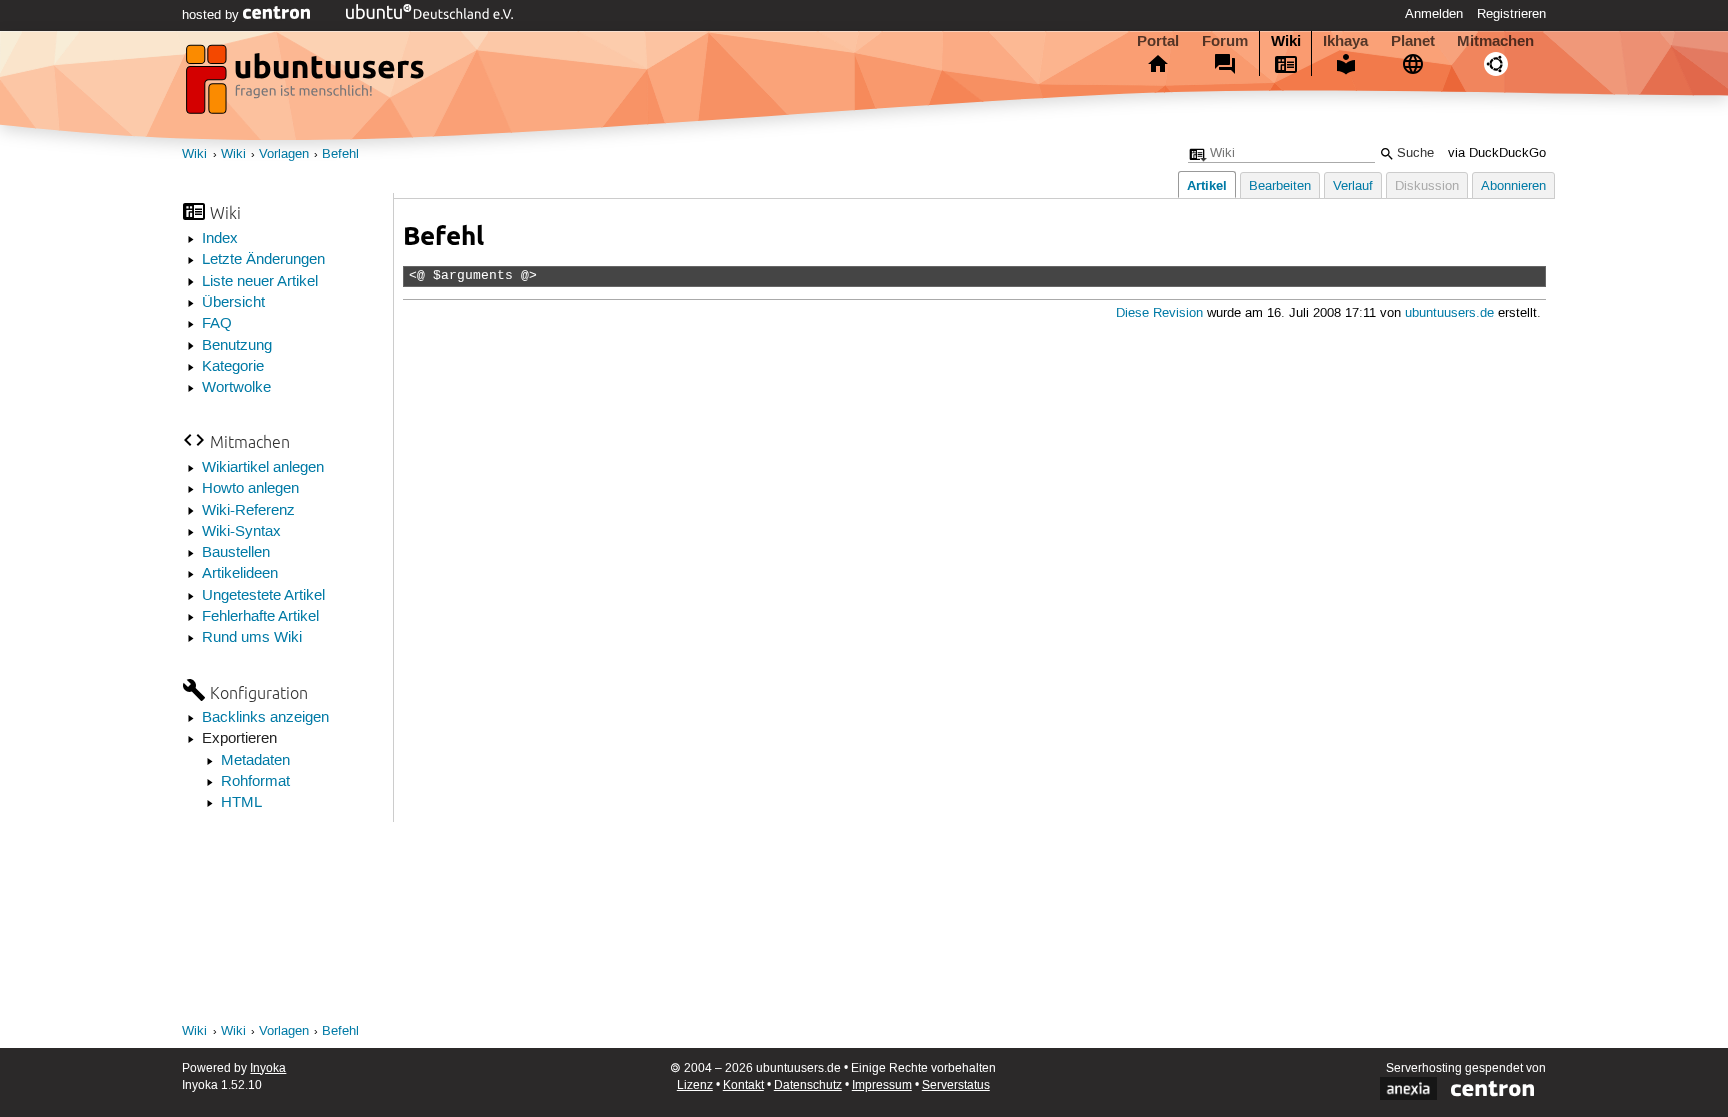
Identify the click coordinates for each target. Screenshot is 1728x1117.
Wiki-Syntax (241, 532)
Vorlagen (284, 154)
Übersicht (233, 303)
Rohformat (255, 782)
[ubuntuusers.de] (307, 85)
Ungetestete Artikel (263, 596)
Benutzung (237, 346)
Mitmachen (1495, 41)
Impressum (882, 1085)
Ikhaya (1345, 41)
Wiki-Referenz (248, 511)
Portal (1158, 41)
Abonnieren (1513, 186)
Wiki (1286, 41)
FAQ (217, 324)
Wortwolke (236, 388)
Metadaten (255, 761)
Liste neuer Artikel (260, 282)
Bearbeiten (1280, 186)
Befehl (340, 154)
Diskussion (1427, 186)
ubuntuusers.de (1449, 313)
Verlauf (1353, 186)
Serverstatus (956, 1085)
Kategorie (233, 367)
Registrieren (1511, 14)
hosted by (212, 15)
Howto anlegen (250, 489)
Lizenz (695, 1085)
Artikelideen (240, 574)
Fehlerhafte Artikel (260, 617)
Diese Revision (1159, 313)
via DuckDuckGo (1497, 153)
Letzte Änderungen (263, 260)
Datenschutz (808, 1085)
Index (220, 239)
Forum (1225, 41)
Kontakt (743, 1085)
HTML (241, 803)
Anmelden (1434, 14)
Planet (1413, 41)
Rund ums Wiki (252, 638)
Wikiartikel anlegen (263, 468)
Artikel (1207, 185)
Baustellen (236, 553)
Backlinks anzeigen (265, 718)
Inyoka (268, 1068)
